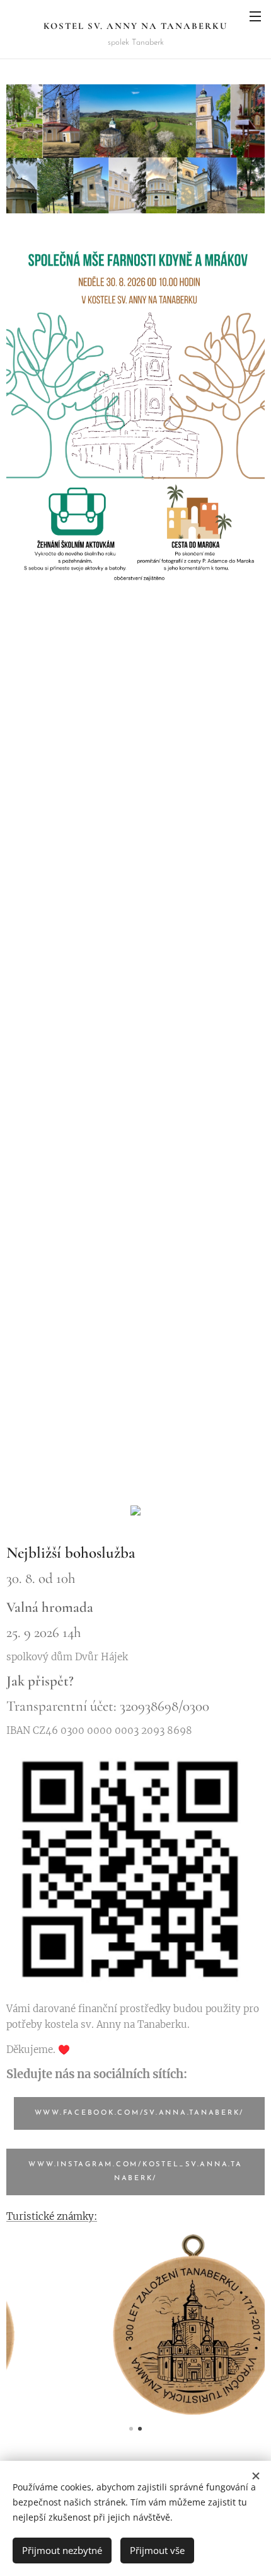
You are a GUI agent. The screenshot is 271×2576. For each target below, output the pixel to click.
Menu (255, 16)
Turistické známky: (52, 2216)
